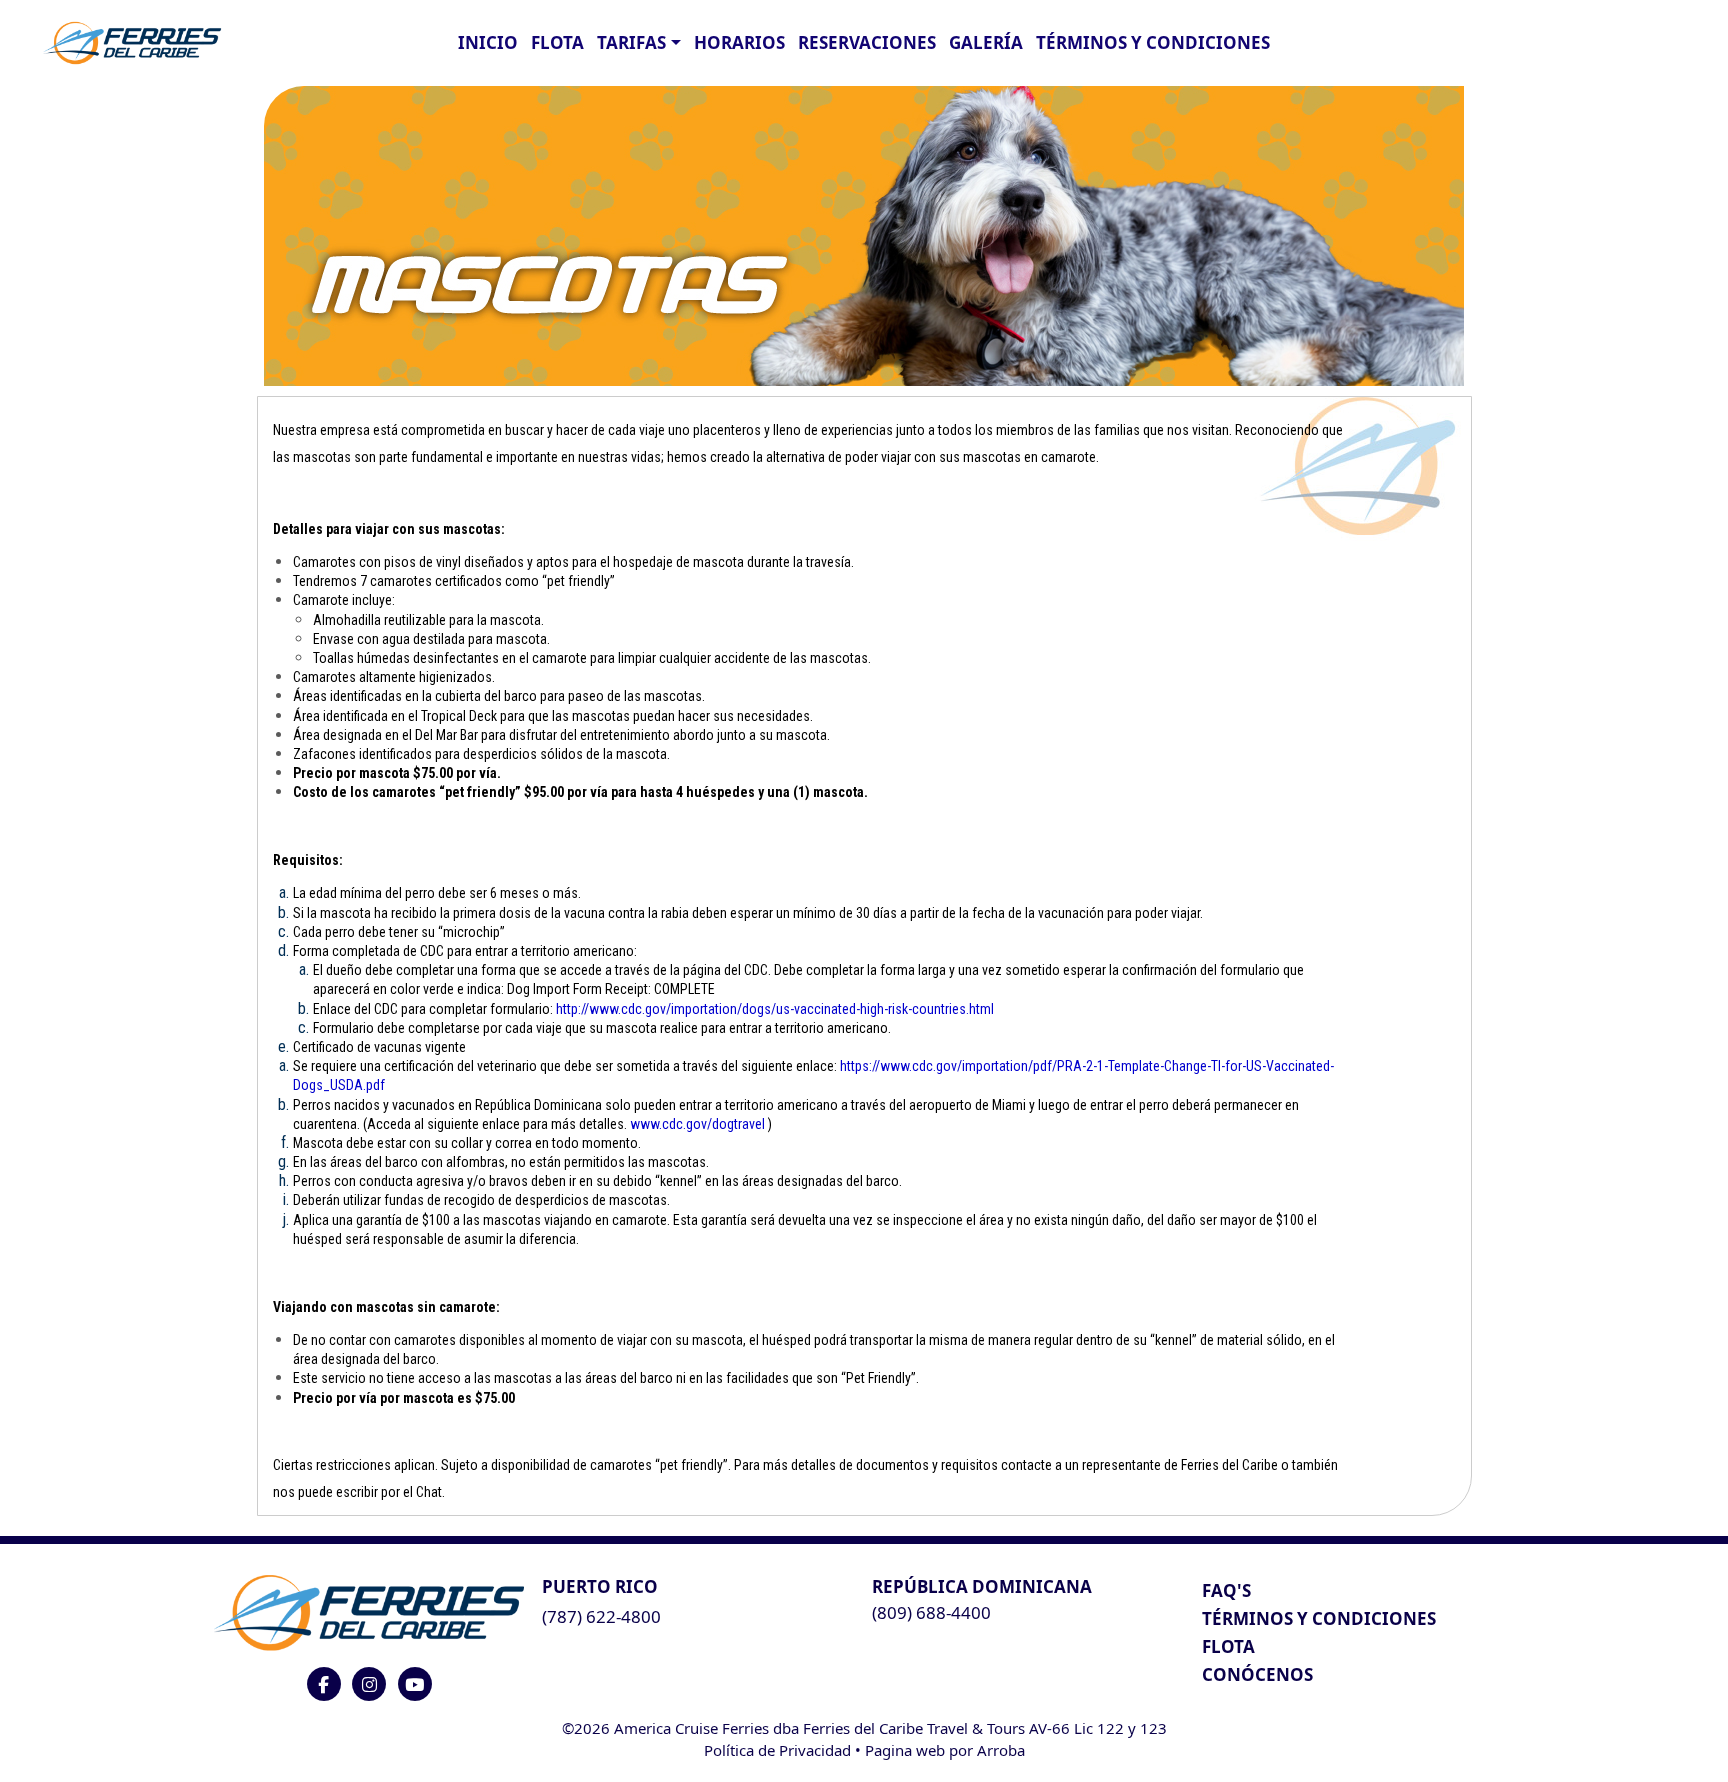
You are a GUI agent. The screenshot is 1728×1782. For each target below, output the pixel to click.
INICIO (488, 42)
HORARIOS (739, 42)
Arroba (1001, 1750)
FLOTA (557, 42)
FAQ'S (1226, 1590)
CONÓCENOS (1257, 1674)
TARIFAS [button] (631, 42)
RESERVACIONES (867, 42)
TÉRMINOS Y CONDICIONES (1319, 1618)
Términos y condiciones (1153, 42)
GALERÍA (986, 42)
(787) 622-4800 (601, 1616)
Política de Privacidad (777, 1750)
